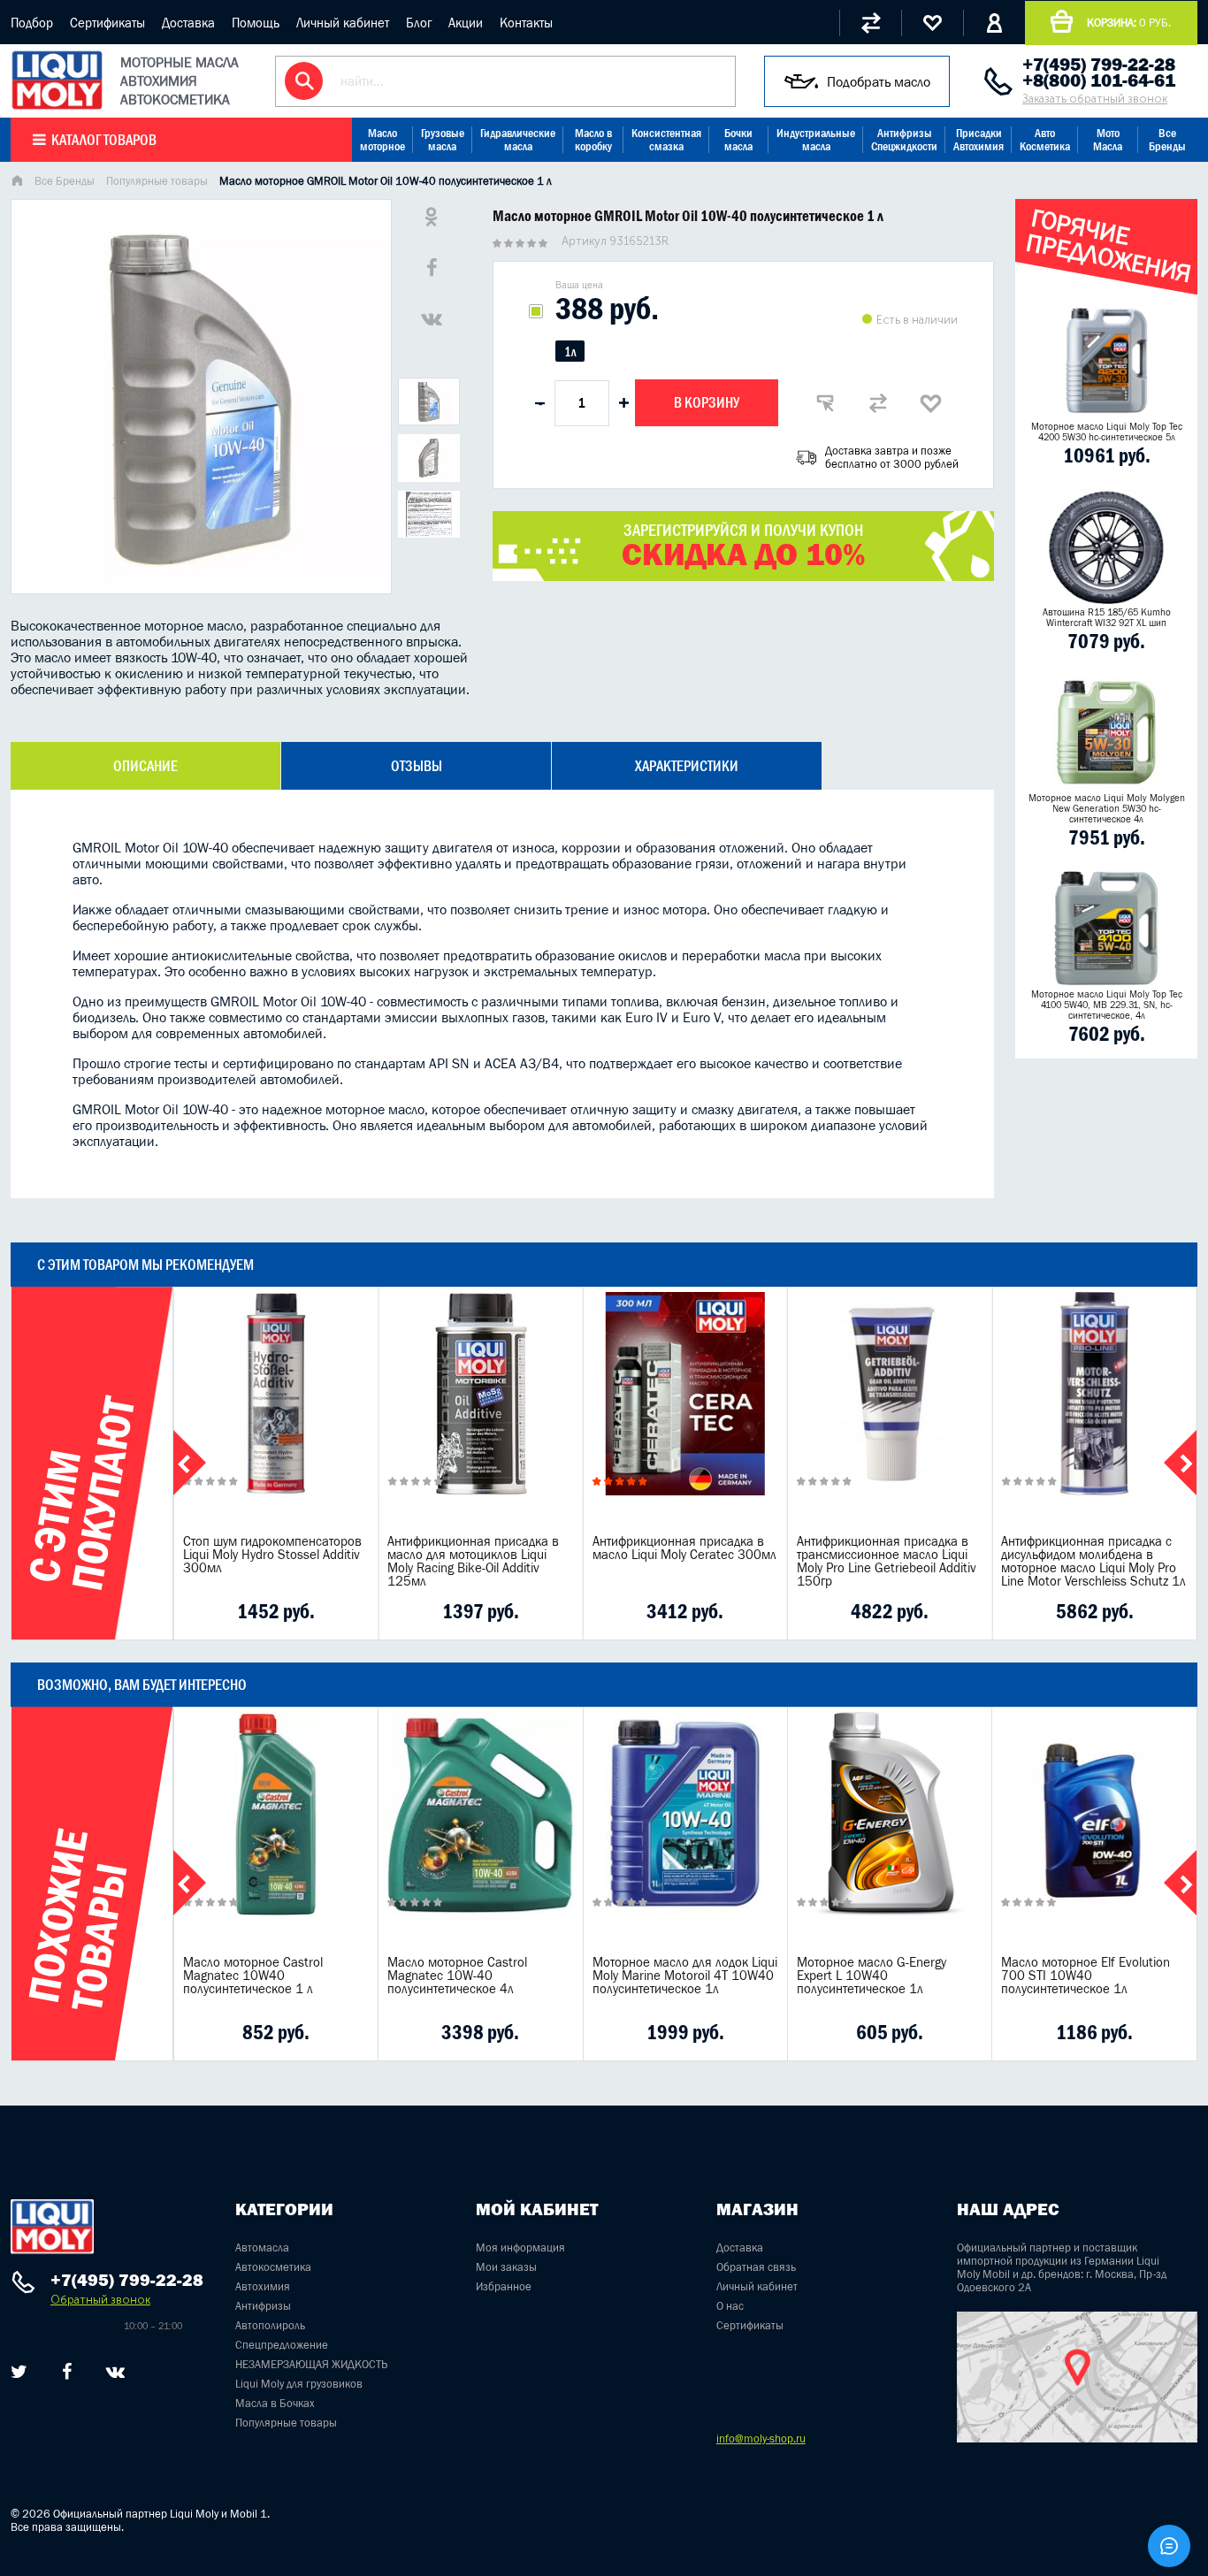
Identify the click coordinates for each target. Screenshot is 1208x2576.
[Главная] (17, 183)
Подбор (32, 23)
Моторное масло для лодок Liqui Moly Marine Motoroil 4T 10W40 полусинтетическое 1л (685, 1975)
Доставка (188, 23)
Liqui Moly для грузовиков (299, 2384)
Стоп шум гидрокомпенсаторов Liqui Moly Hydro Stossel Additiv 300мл (272, 1554)
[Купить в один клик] (825, 403)
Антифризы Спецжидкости (904, 140)
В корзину (707, 402)
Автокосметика (273, 2267)
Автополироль (270, 2325)
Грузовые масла (443, 140)
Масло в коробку (593, 140)
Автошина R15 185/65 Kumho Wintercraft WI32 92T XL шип (1107, 617)
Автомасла (262, 2247)
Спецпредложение (282, 2345)
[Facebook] (67, 2372)
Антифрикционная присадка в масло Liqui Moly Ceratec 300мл (684, 1548)
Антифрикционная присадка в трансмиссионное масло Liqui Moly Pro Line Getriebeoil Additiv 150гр (887, 1561)
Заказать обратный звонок (1095, 99)
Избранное (504, 2286)
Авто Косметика (1045, 140)
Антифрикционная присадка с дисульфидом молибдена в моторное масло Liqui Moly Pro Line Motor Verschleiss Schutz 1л (1093, 1561)
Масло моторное (382, 140)
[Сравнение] (870, 23)
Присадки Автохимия (979, 140)
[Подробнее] (351, 1611)
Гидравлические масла (518, 140)
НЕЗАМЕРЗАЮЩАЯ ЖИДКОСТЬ (311, 2364)
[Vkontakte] (115, 2372)
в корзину (276, 1415)
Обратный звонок (100, 2300)
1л (570, 352)
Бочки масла (738, 140)
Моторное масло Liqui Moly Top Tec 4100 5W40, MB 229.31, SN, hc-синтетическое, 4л (1107, 1005)
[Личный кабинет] (994, 23)
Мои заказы (506, 2267)
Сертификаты (107, 23)
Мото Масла (1108, 140)
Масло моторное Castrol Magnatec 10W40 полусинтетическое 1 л (253, 1975)
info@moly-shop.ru (761, 2438)
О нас (730, 2306)
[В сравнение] (878, 403)
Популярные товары (157, 181)
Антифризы (263, 2306)
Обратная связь (756, 2267)
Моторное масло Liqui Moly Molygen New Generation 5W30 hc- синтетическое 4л (1107, 808)
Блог (419, 23)
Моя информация (520, 2247)
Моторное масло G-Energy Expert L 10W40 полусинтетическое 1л (872, 1975)
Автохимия (263, 2286)
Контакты (526, 23)
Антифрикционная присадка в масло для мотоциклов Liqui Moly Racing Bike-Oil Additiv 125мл (473, 1561)
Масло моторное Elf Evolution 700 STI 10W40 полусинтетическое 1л (1086, 1975)
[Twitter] (19, 2372)
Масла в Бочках (275, 2403)
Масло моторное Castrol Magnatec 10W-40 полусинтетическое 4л (457, 1975)
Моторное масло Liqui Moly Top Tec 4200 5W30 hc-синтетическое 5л (1107, 432)
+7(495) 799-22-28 (1099, 65)
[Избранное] (932, 23)
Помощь (256, 23)
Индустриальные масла (816, 140)
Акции (466, 23)
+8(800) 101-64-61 (1099, 80)
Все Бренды (1167, 140)
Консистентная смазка (666, 140)
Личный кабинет (343, 23)
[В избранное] (931, 403)
